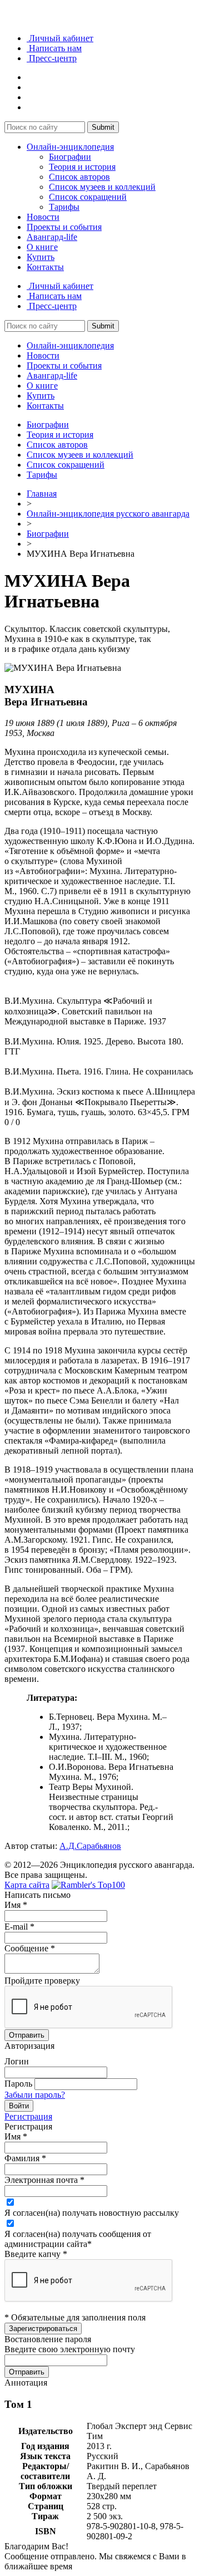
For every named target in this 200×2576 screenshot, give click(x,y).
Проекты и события (64, 227)
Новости (43, 217)
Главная (42, 494)
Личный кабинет (60, 38)
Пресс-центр (52, 58)
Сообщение (30, 1948)
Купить (41, 257)
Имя (16, 1905)
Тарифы (64, 207)
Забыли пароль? (35, 2095)
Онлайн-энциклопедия (70, 147)
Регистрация (28, 2116)
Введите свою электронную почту (70, 2349)
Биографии (70, 157)
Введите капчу (36, 2254)
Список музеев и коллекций (102, 187)
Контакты (45, 267)
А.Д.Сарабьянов (90, 1846)
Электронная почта (44, 2180)
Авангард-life (52, 237)
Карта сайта (27, 1885)
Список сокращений (88, 197)
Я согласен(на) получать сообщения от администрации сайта (78, 2239)
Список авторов (79, 177)
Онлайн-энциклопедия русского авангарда (108, 514)
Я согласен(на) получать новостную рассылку (92, 2213)
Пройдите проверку (42, 1981)
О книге (42, 247)
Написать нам (54, 48)
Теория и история (82, 167)
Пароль (18, 2084)
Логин (17, 2061)
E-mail (19, 1927)
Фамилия (25, 2158)
